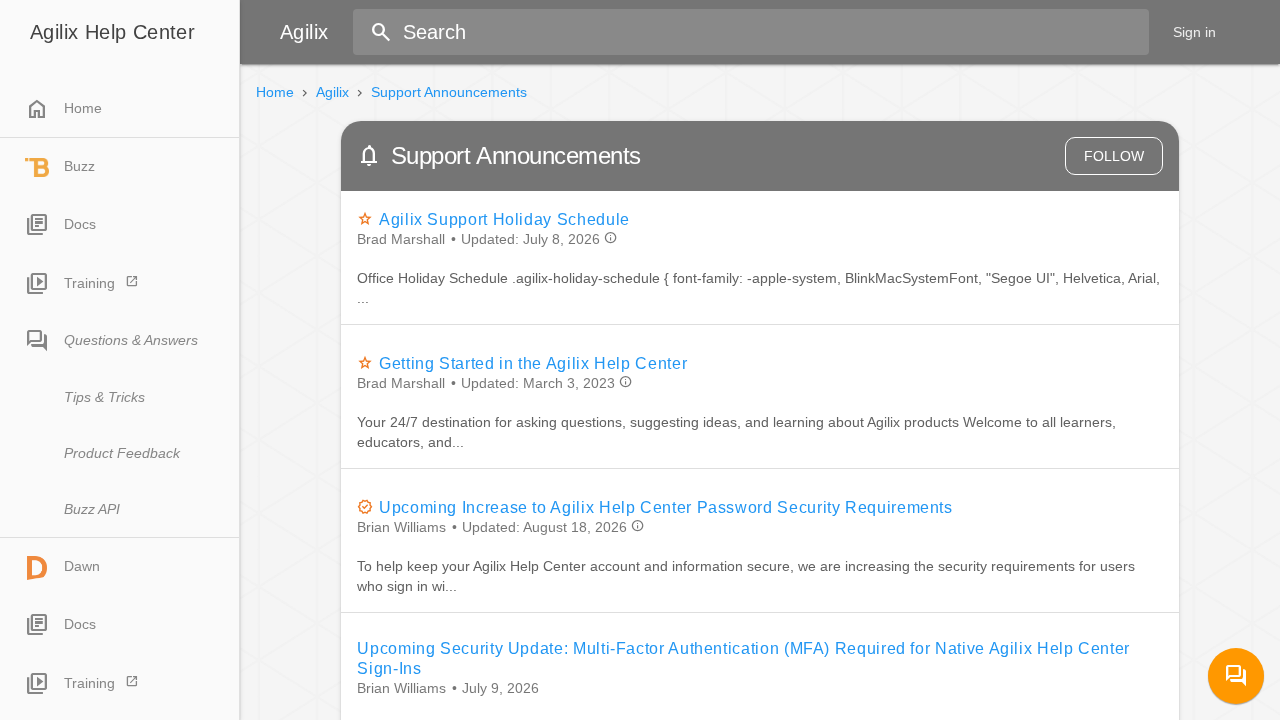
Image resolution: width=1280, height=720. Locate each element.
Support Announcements (449, 92)
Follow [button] (1114, 156)
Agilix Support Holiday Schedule (504, 219)
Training (89, 283)
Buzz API (92, 509)
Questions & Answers (131, 340)
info (610, 237)
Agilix (332, 92)
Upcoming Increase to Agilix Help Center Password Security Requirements (665, 507)
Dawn (82, 566)
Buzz (79, 166)
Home (63, 109)
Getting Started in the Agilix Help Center (533, 363)
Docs (80, 224)
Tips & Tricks (104, 397)
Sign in (1194, 32)
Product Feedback (122, 453)
